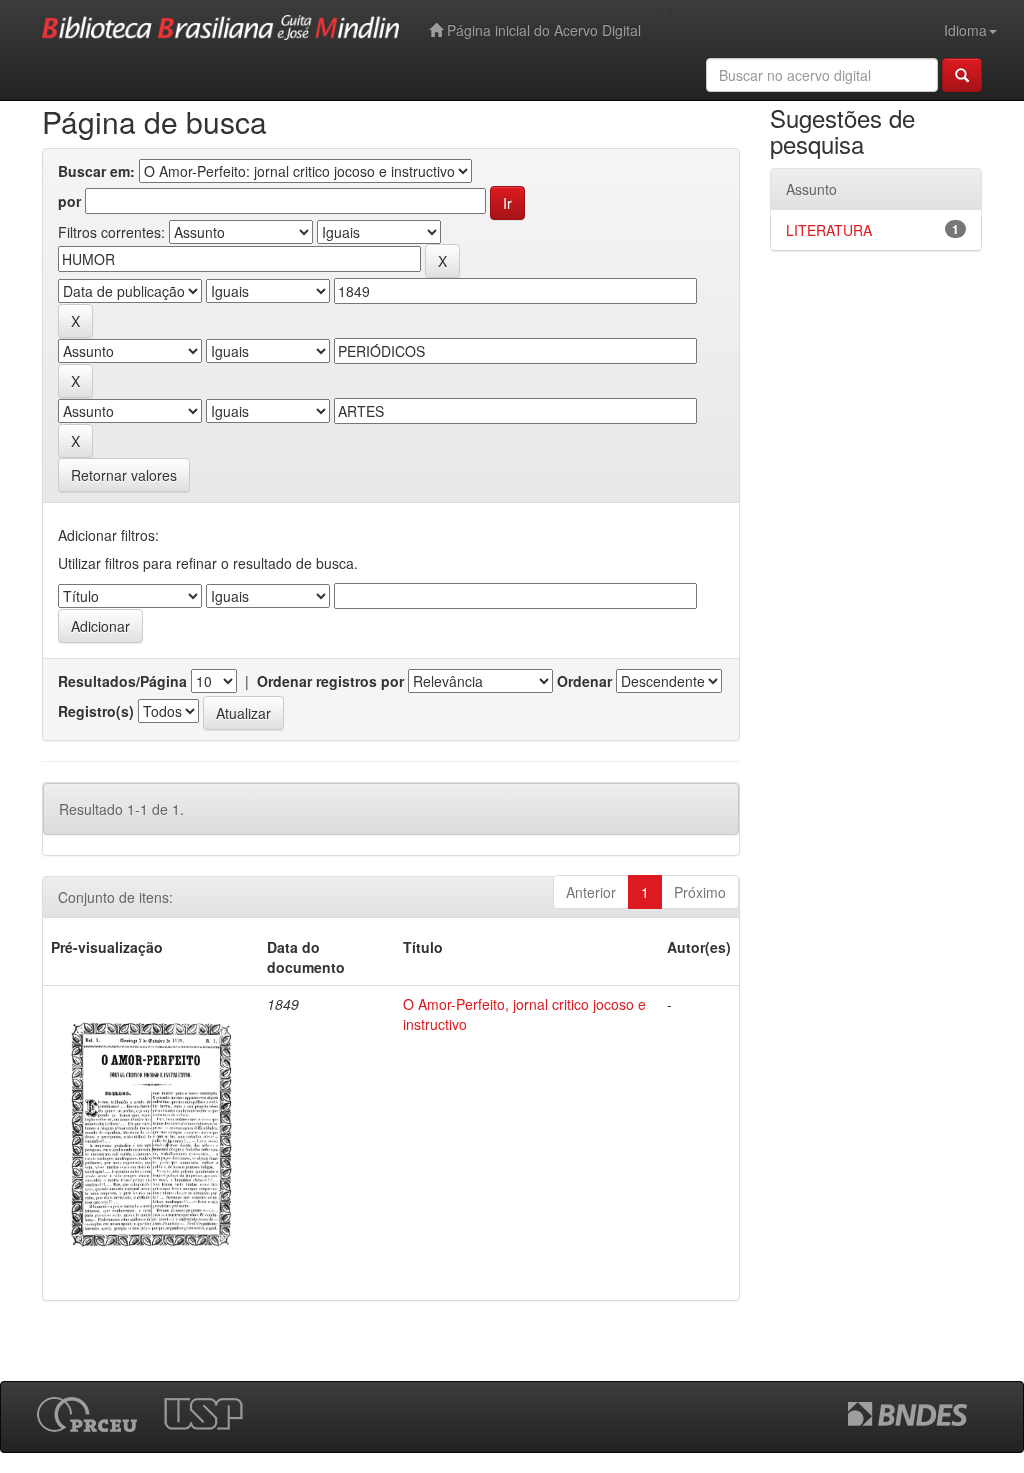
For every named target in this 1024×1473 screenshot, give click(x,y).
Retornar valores (124, 475)
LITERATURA (829, 230)
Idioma (965, 30)
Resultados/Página (122, 681)
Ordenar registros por (330, 681)
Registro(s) (96, 711)
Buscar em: (96, 171)
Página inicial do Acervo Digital (542, 30)
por (69, 201)
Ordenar (584, 681)
